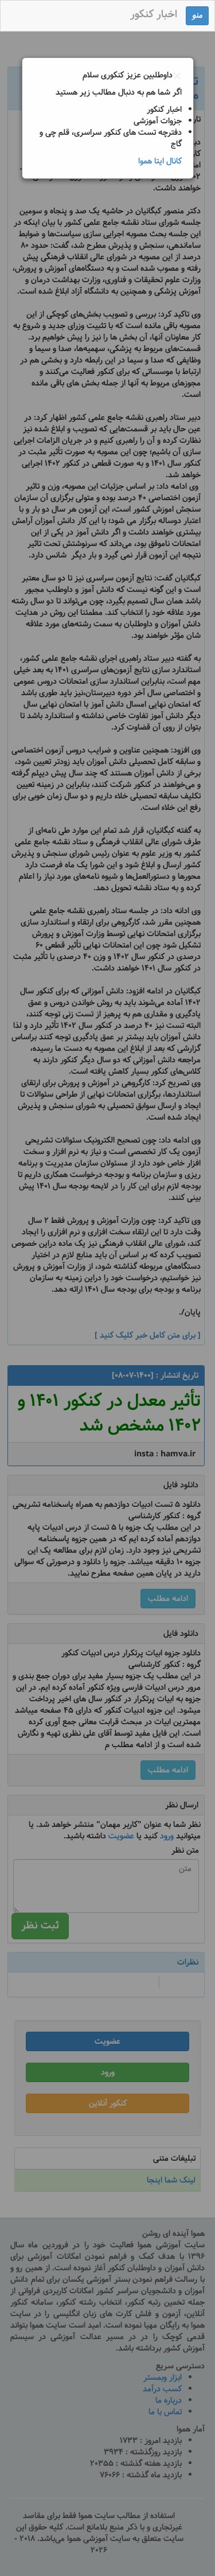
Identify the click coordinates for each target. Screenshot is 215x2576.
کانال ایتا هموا (160, 161)
